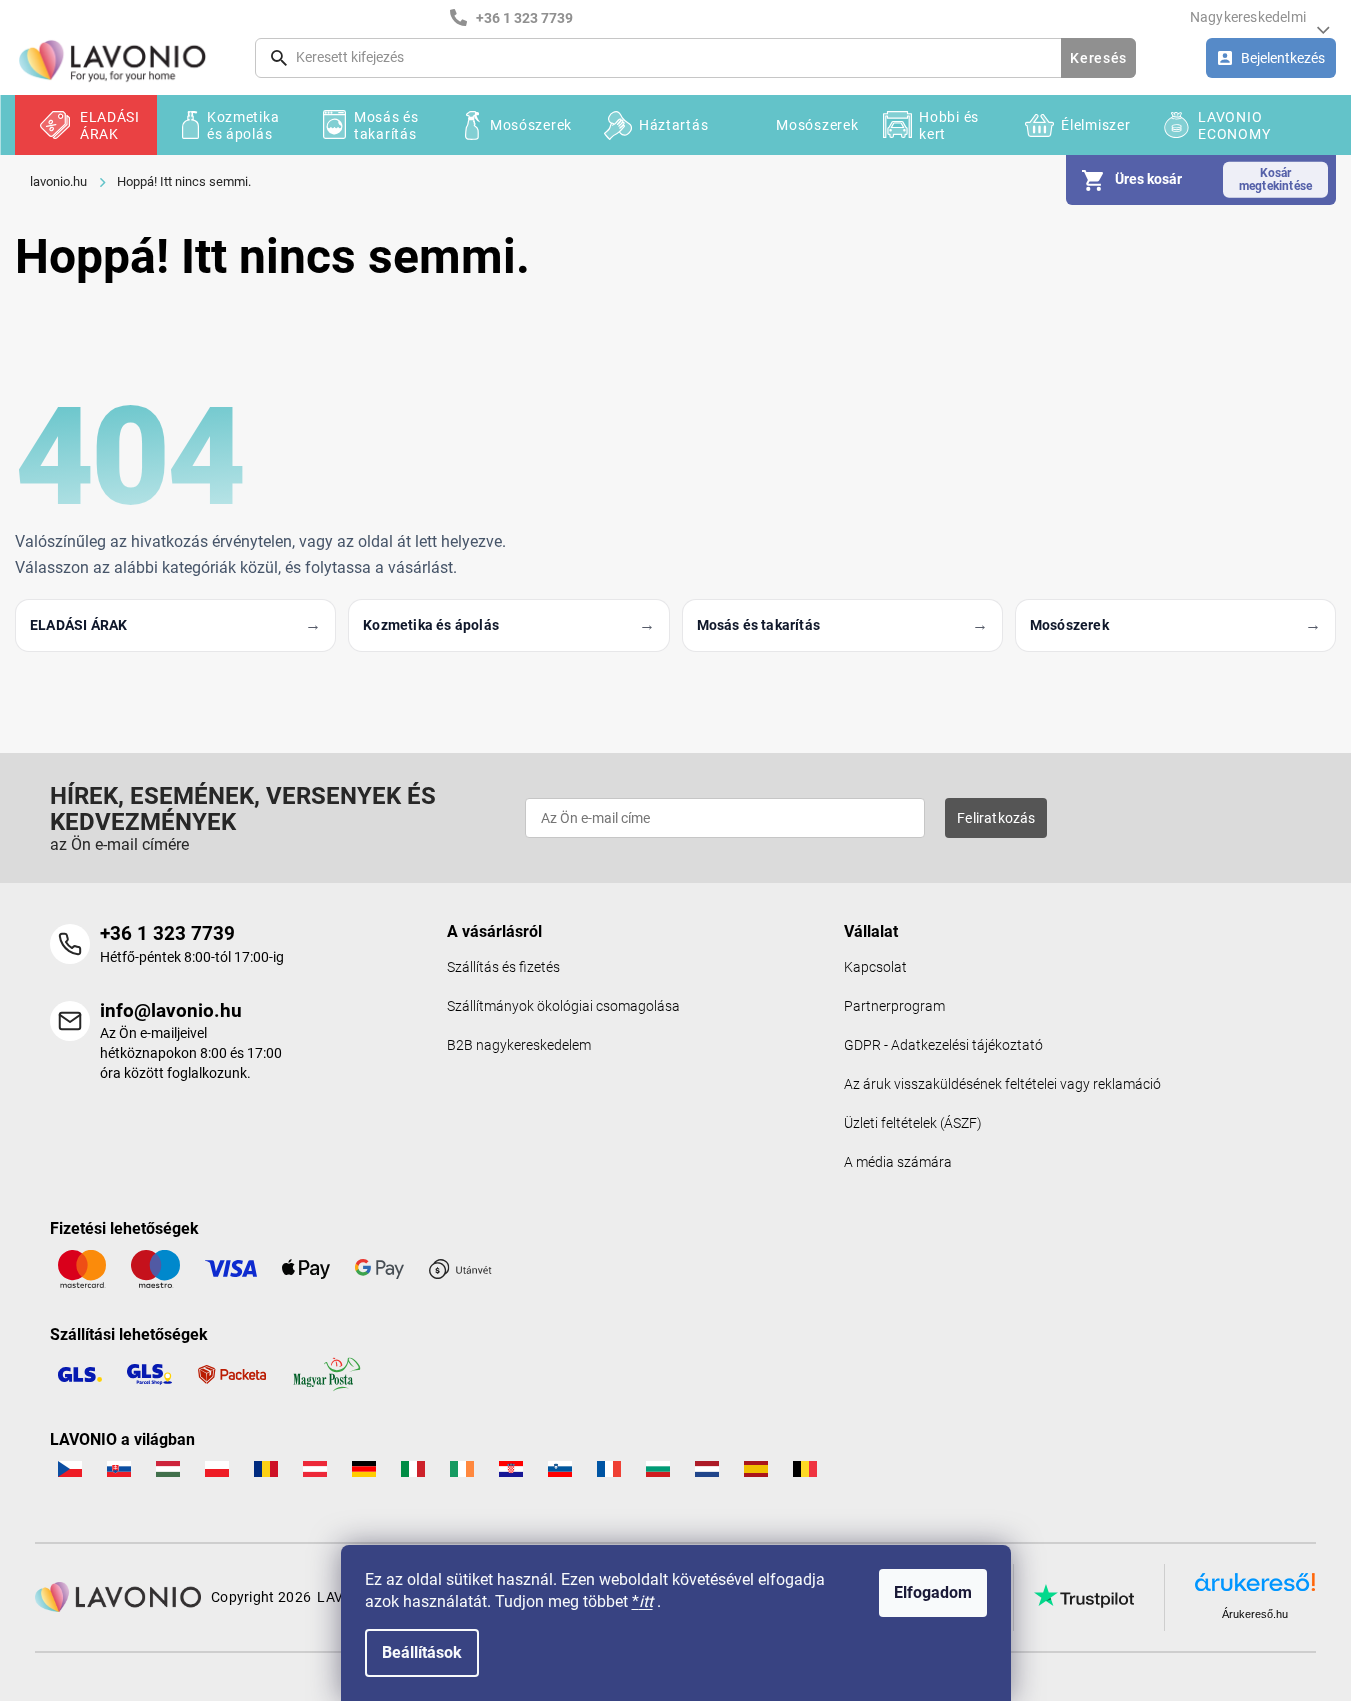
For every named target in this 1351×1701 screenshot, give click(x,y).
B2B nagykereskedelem (519, 1045)
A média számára (898, 1162)
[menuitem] (86, 125)
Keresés (1098, 58)
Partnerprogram (894, 1006)
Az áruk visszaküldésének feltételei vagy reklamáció (1002, 1084)
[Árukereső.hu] (1255, 1589)
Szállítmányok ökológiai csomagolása (563, 1006)
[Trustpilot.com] (1084, 1596)
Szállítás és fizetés (503, 967)
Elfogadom (933, 1592)
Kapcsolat (875, 967)
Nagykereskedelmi (1248, 17)
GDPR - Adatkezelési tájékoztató (943, 1045)
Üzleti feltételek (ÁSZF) (913, 1123)
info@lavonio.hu (171, 1010)
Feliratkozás (996, 818)
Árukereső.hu (1255, 1614)
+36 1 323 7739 (167, 933)
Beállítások (422, 1652)
